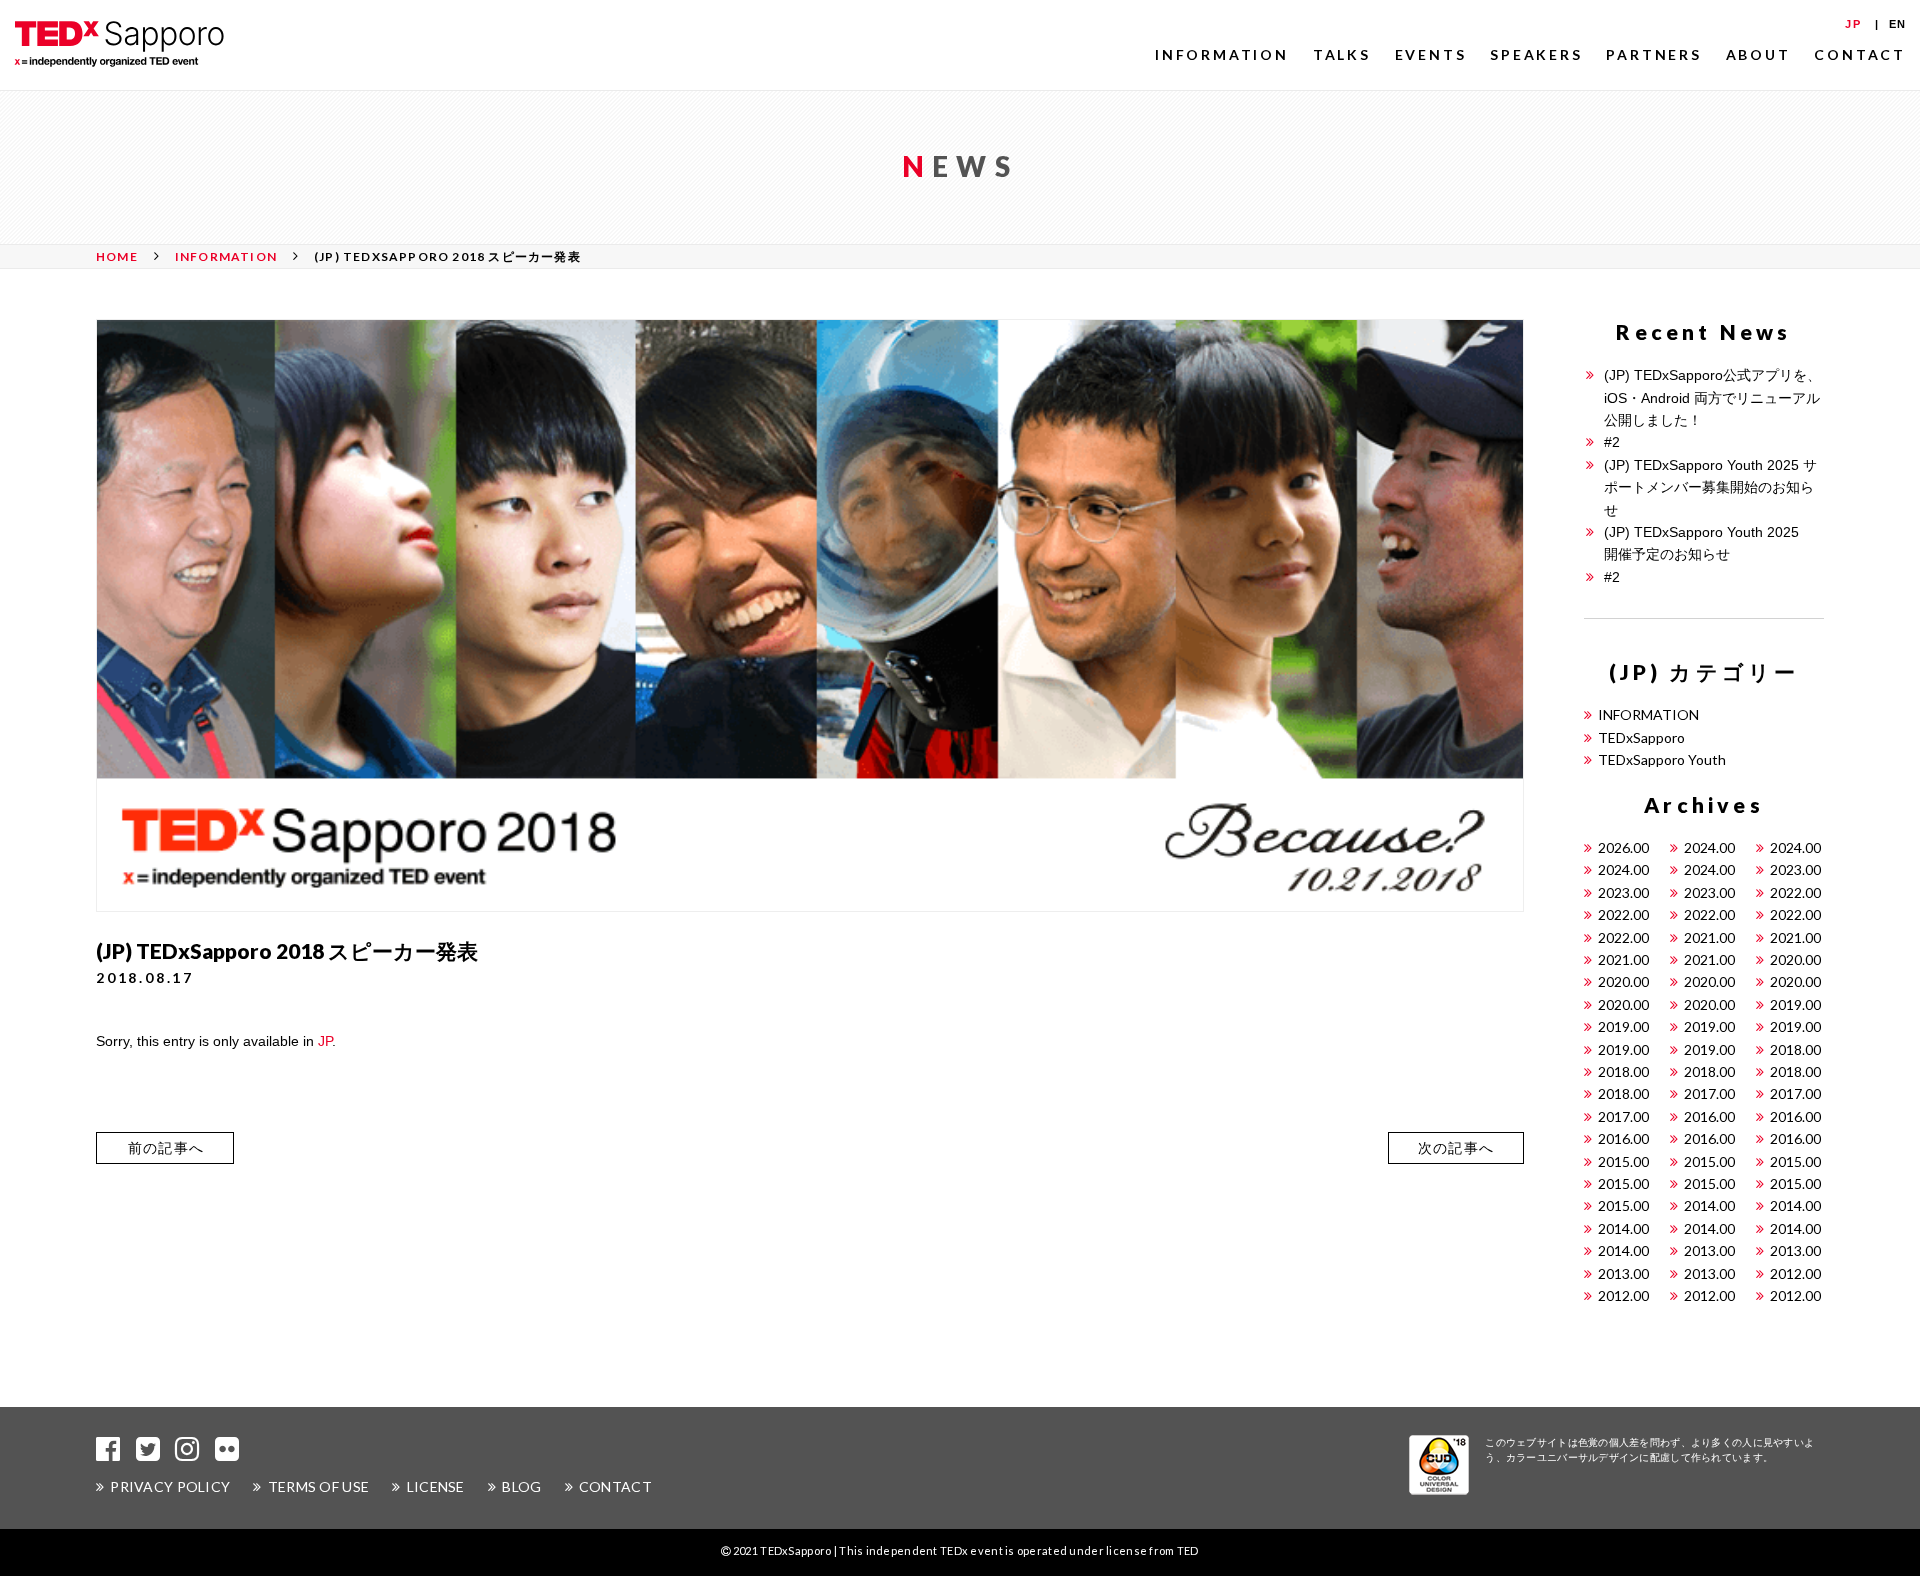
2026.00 (1623, 847)
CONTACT (1860, 54)
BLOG (521, 1486)
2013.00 (1709, 1250)
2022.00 (1795, 892)
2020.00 (1795, 959)
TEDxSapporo (1641, 737)
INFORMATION (1222, 54)
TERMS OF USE (318, 1486)
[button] (165, 1148)
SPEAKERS (1536, 54)
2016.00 (1709, 1116)
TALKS (1342, 54)
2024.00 (1709, 847)
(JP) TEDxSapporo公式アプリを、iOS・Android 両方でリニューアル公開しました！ (1712, 397)
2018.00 (1795, 1049)
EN (1897, 24)
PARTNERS (1653, 54)
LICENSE (436, 1486)
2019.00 (1795, 1004)
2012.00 (1795, 1273)
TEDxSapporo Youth (1662, 759)
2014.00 (1709, 1205)
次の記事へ (1456, 1148)
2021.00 (1709, 937)
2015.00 (1623, 1161)
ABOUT (1758, 54)
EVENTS (1431, 54)
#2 (1612, 442)
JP (1852, 24)
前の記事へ (166, 1148)
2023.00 (1795, 869)
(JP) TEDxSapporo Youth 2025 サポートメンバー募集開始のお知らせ (1710, 487)
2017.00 (1709, 1093)
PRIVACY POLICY (170, 1486)
